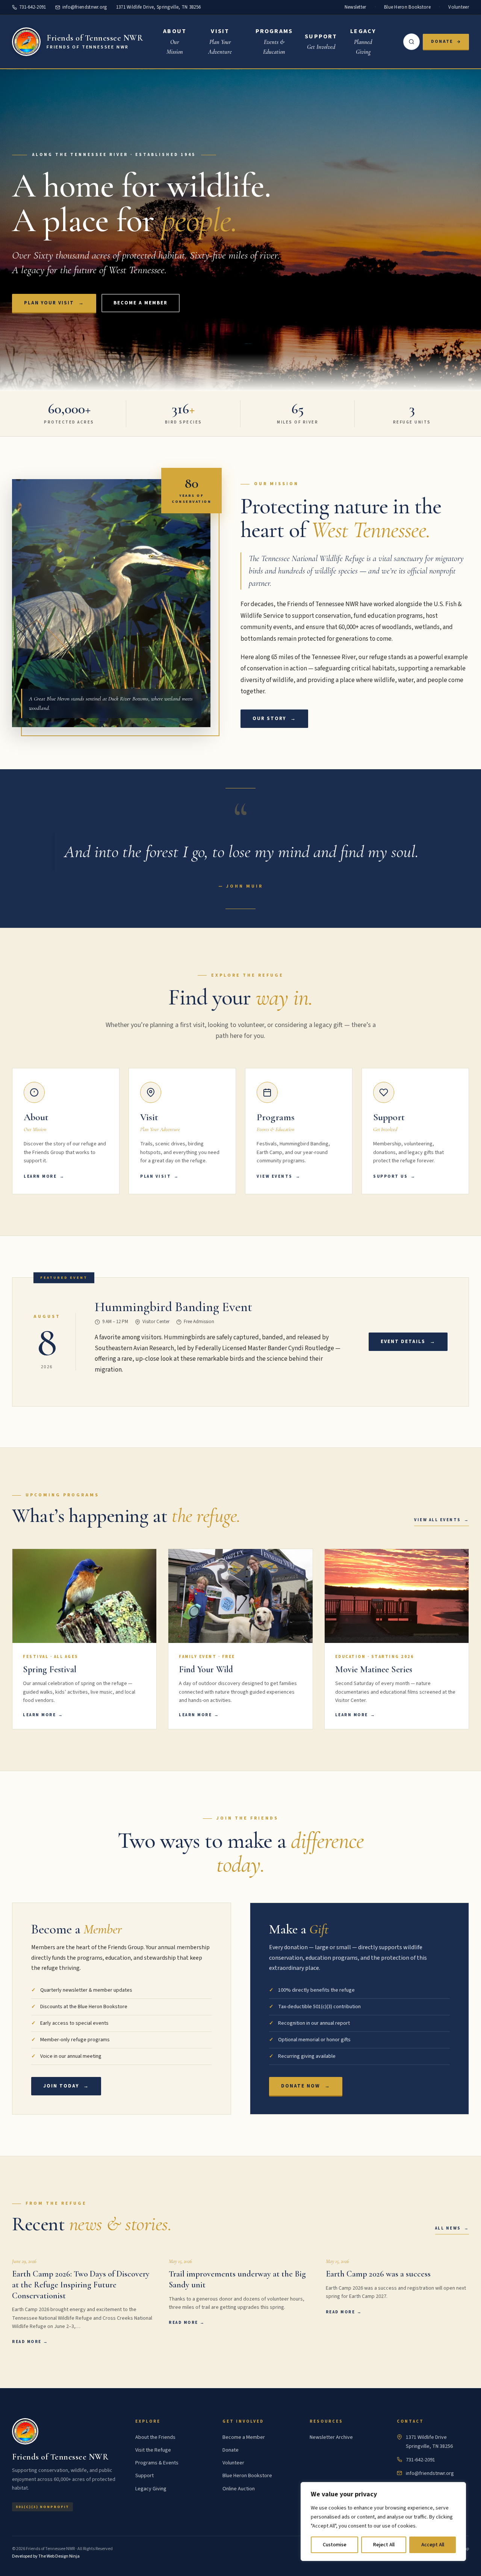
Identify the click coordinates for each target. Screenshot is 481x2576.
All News (448, 2229)
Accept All (433, 2545)
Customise (335, 2545)
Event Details (408, 1342)
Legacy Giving (151, 2488)
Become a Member (141, 303)
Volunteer (459, 7)
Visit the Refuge (153, 2450)
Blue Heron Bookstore (407, 7)
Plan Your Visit (54, 303)
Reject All (384, 2545)
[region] (383, 2522)
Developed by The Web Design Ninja (46, 2556)
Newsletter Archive (331, 2437)
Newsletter (355, 7)
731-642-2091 (33, 7)
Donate (442, 42)
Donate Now (306, 2086)
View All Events (438, 1520)
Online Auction (239, 2488)
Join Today (66, 2086)
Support (144, 2476)
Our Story (274, 718)
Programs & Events (157, 2463)
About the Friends (155, 2437)
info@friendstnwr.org (85, 7)
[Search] (411, 42)
